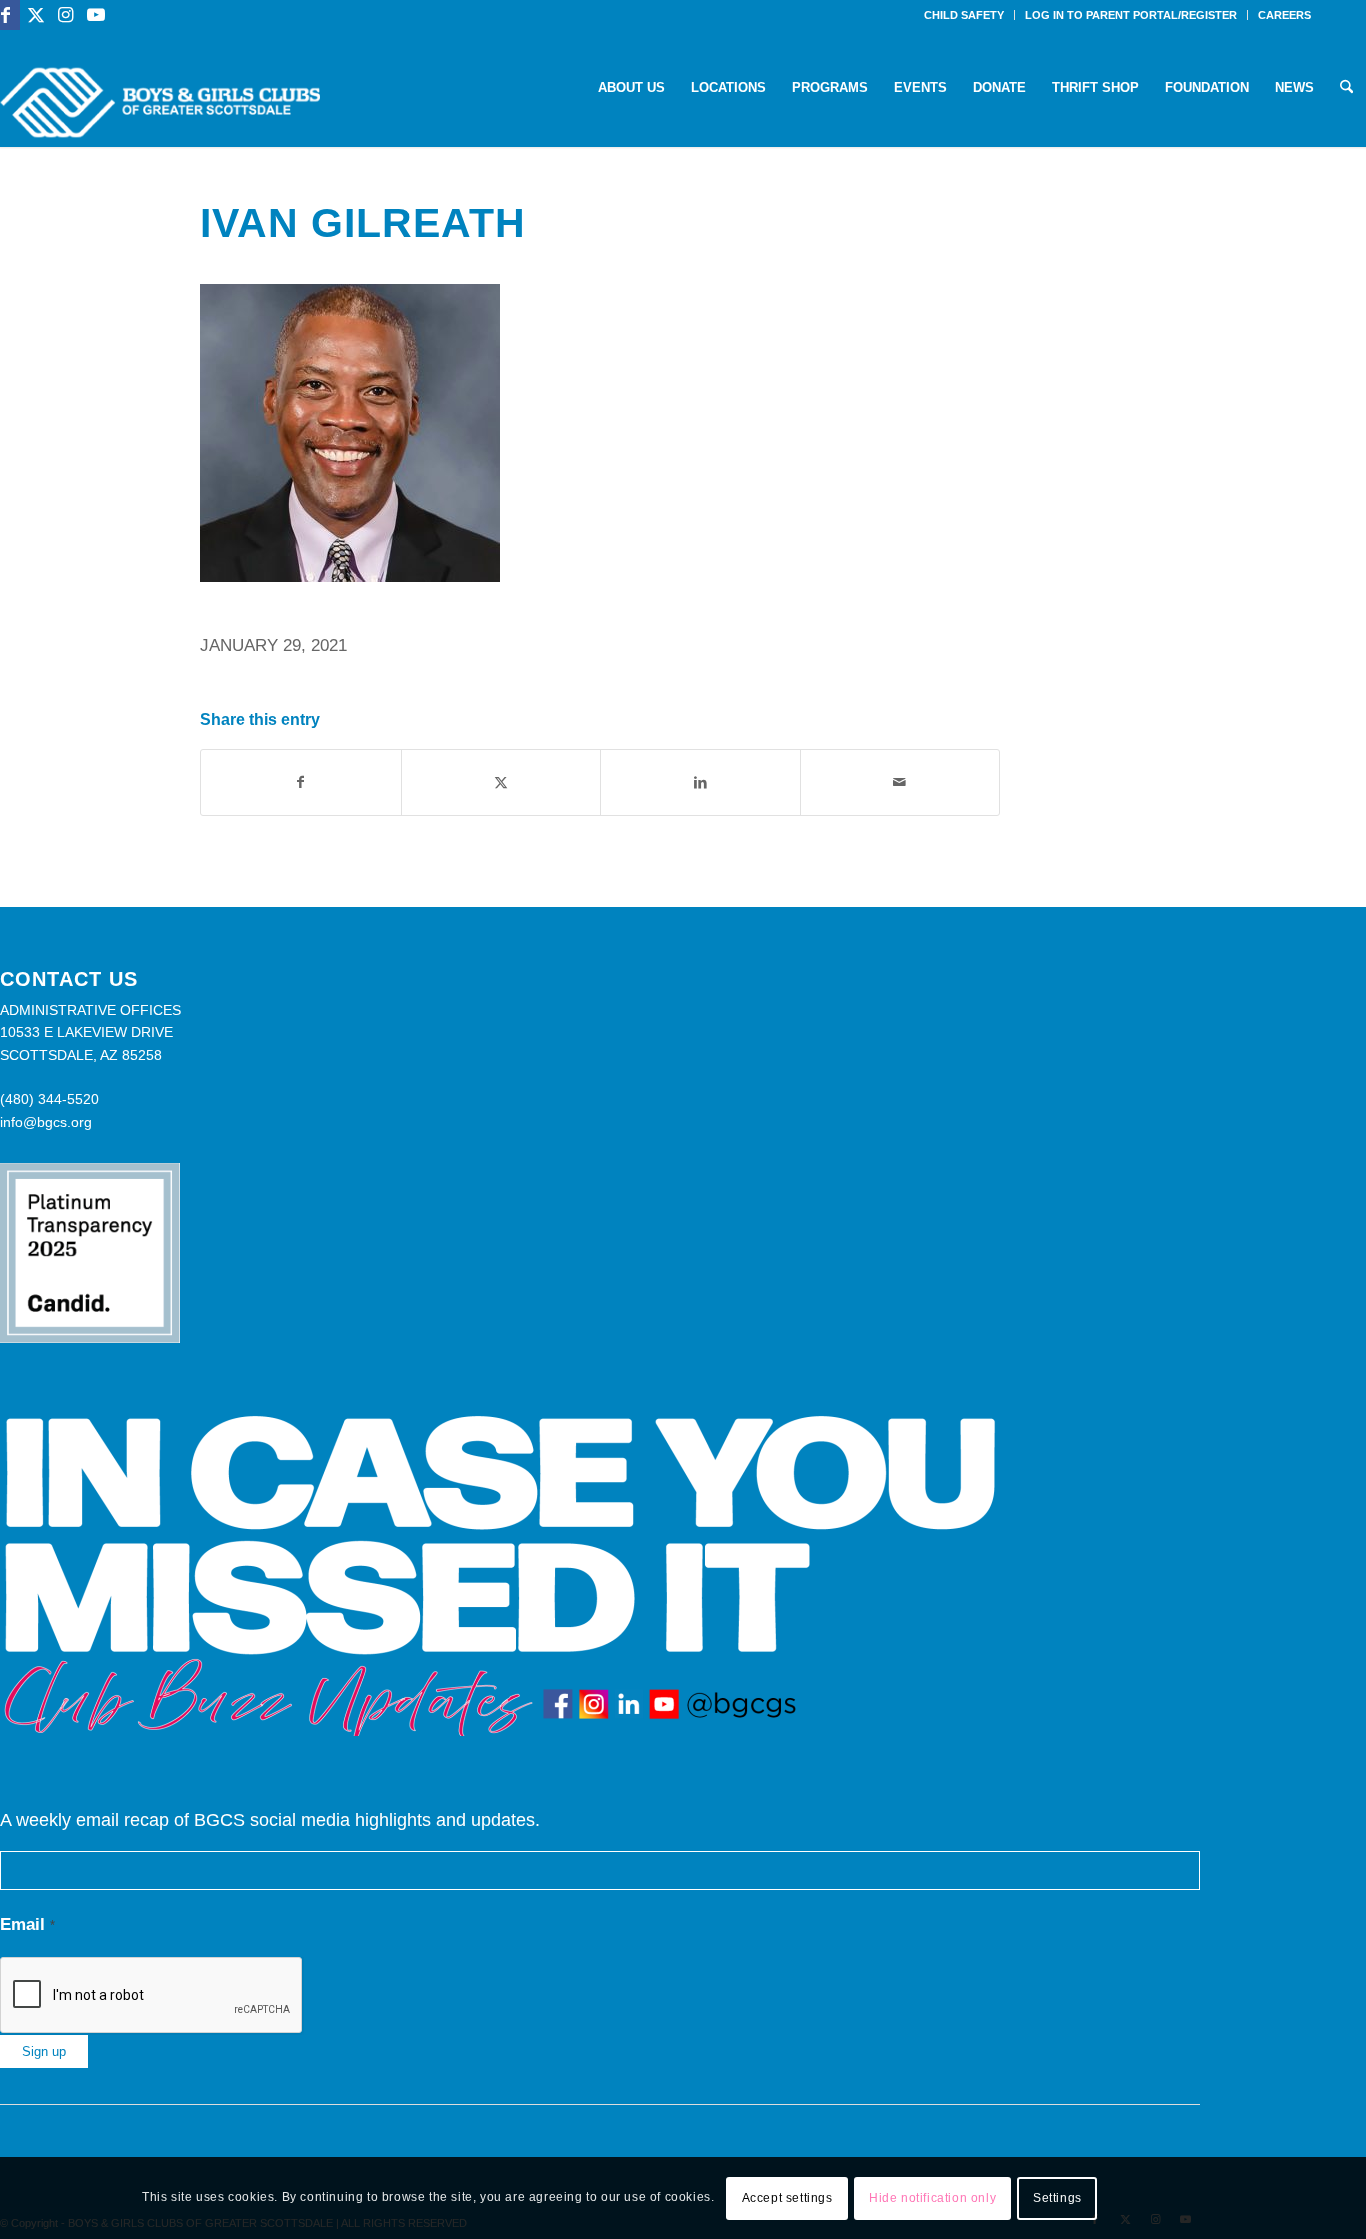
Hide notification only (932, 2198)
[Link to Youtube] (96, 15)
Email (27, 1924)
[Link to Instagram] (65, 15)
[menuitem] (964, 15)
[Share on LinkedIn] (700, 782)
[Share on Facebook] (301, 782)
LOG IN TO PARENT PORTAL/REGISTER (1131, 15)
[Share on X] (501, 782)
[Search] (1346, 88)
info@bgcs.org (46, 1122)
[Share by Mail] (900, 782)
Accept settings (787, 2198)
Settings (1057, 2198)
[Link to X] (35, 15)
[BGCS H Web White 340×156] (160, 102)
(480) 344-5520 (49, 1099)
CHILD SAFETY (964, 15)
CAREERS (1284, 15)
